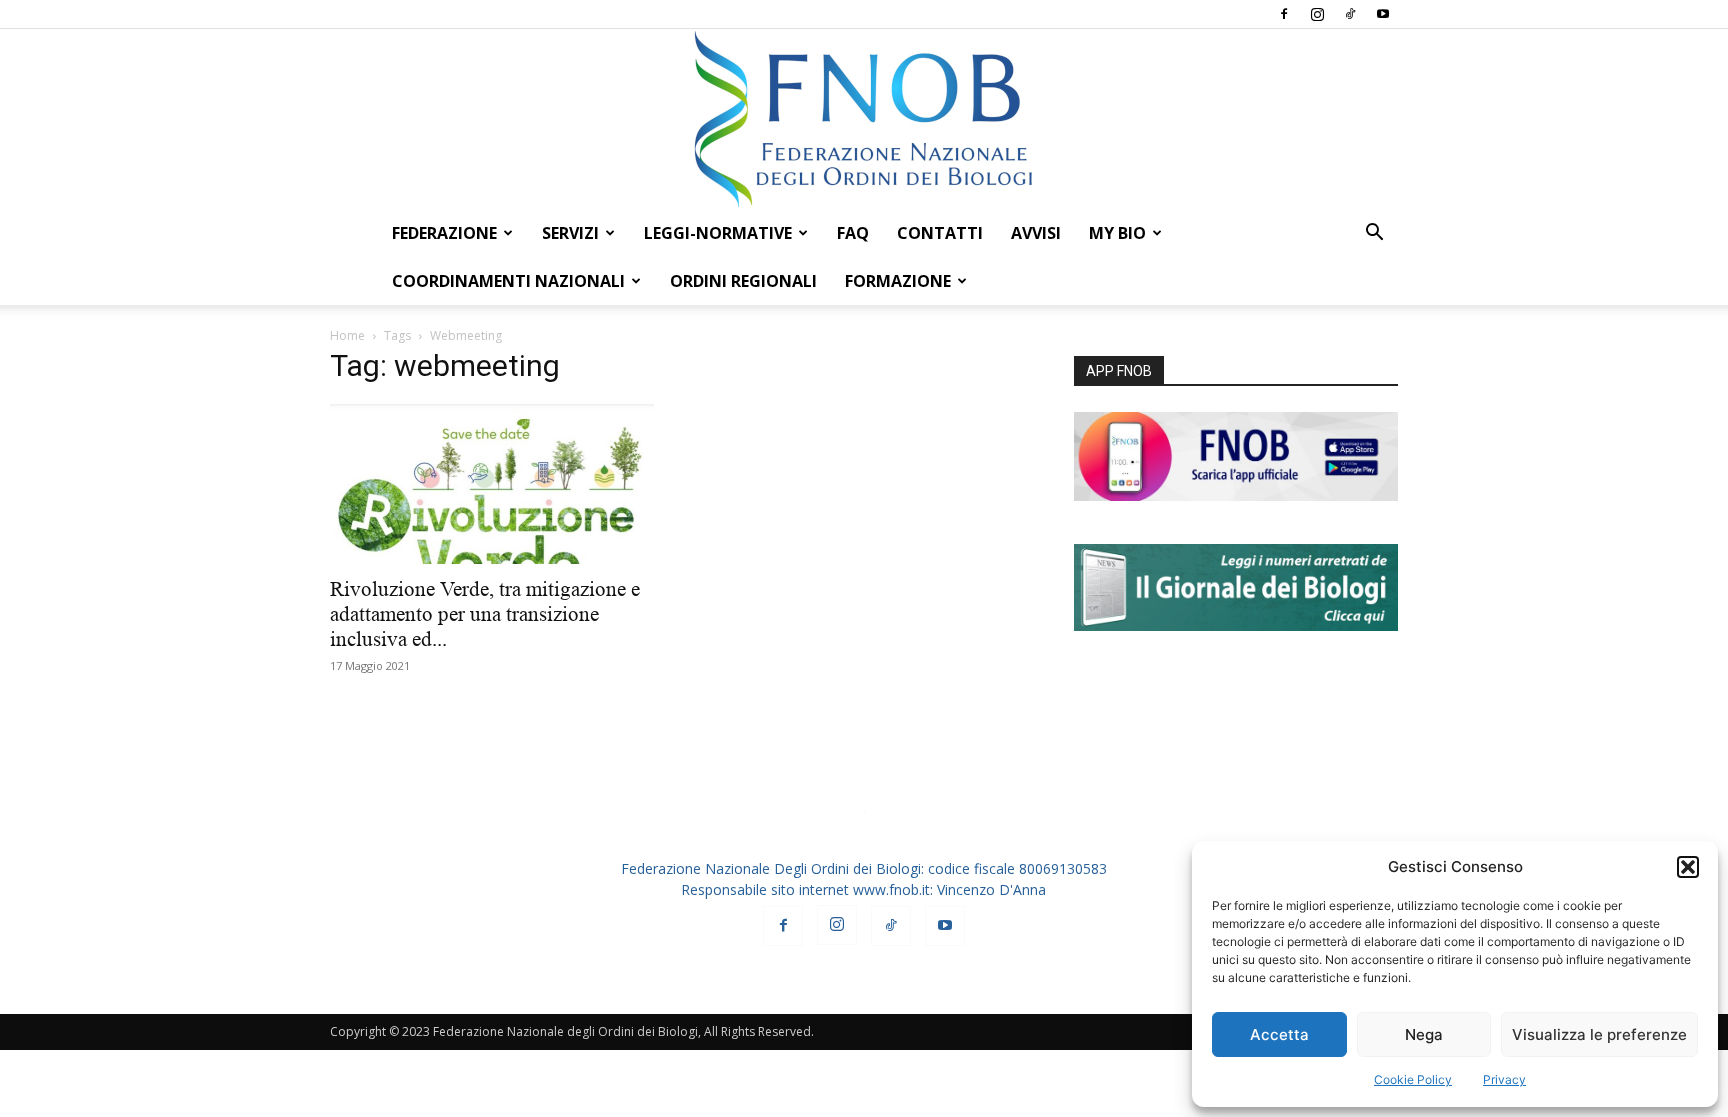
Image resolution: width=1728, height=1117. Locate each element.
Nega (1424, 1034)
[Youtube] (1383, 14)
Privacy (1504, 1079)
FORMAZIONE (898, 281)
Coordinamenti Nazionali (508, 281)
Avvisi (1036, 233)
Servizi (570, 233)
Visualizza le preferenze (1599, 1034)
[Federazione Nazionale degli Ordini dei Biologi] (864, 119)
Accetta (1279, 1034)
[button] (1688, 867)
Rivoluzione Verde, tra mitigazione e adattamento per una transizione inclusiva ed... (485, 614)
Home (347, 335)
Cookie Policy (1413, 1079)
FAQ (853, 233)
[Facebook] (1284, 14)
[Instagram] (1317, 14)
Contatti (940, 233)
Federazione (444, 233)
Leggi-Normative (718, 233)
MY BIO (1117, 233)
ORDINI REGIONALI (743, 281)
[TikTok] (1350, 14)
